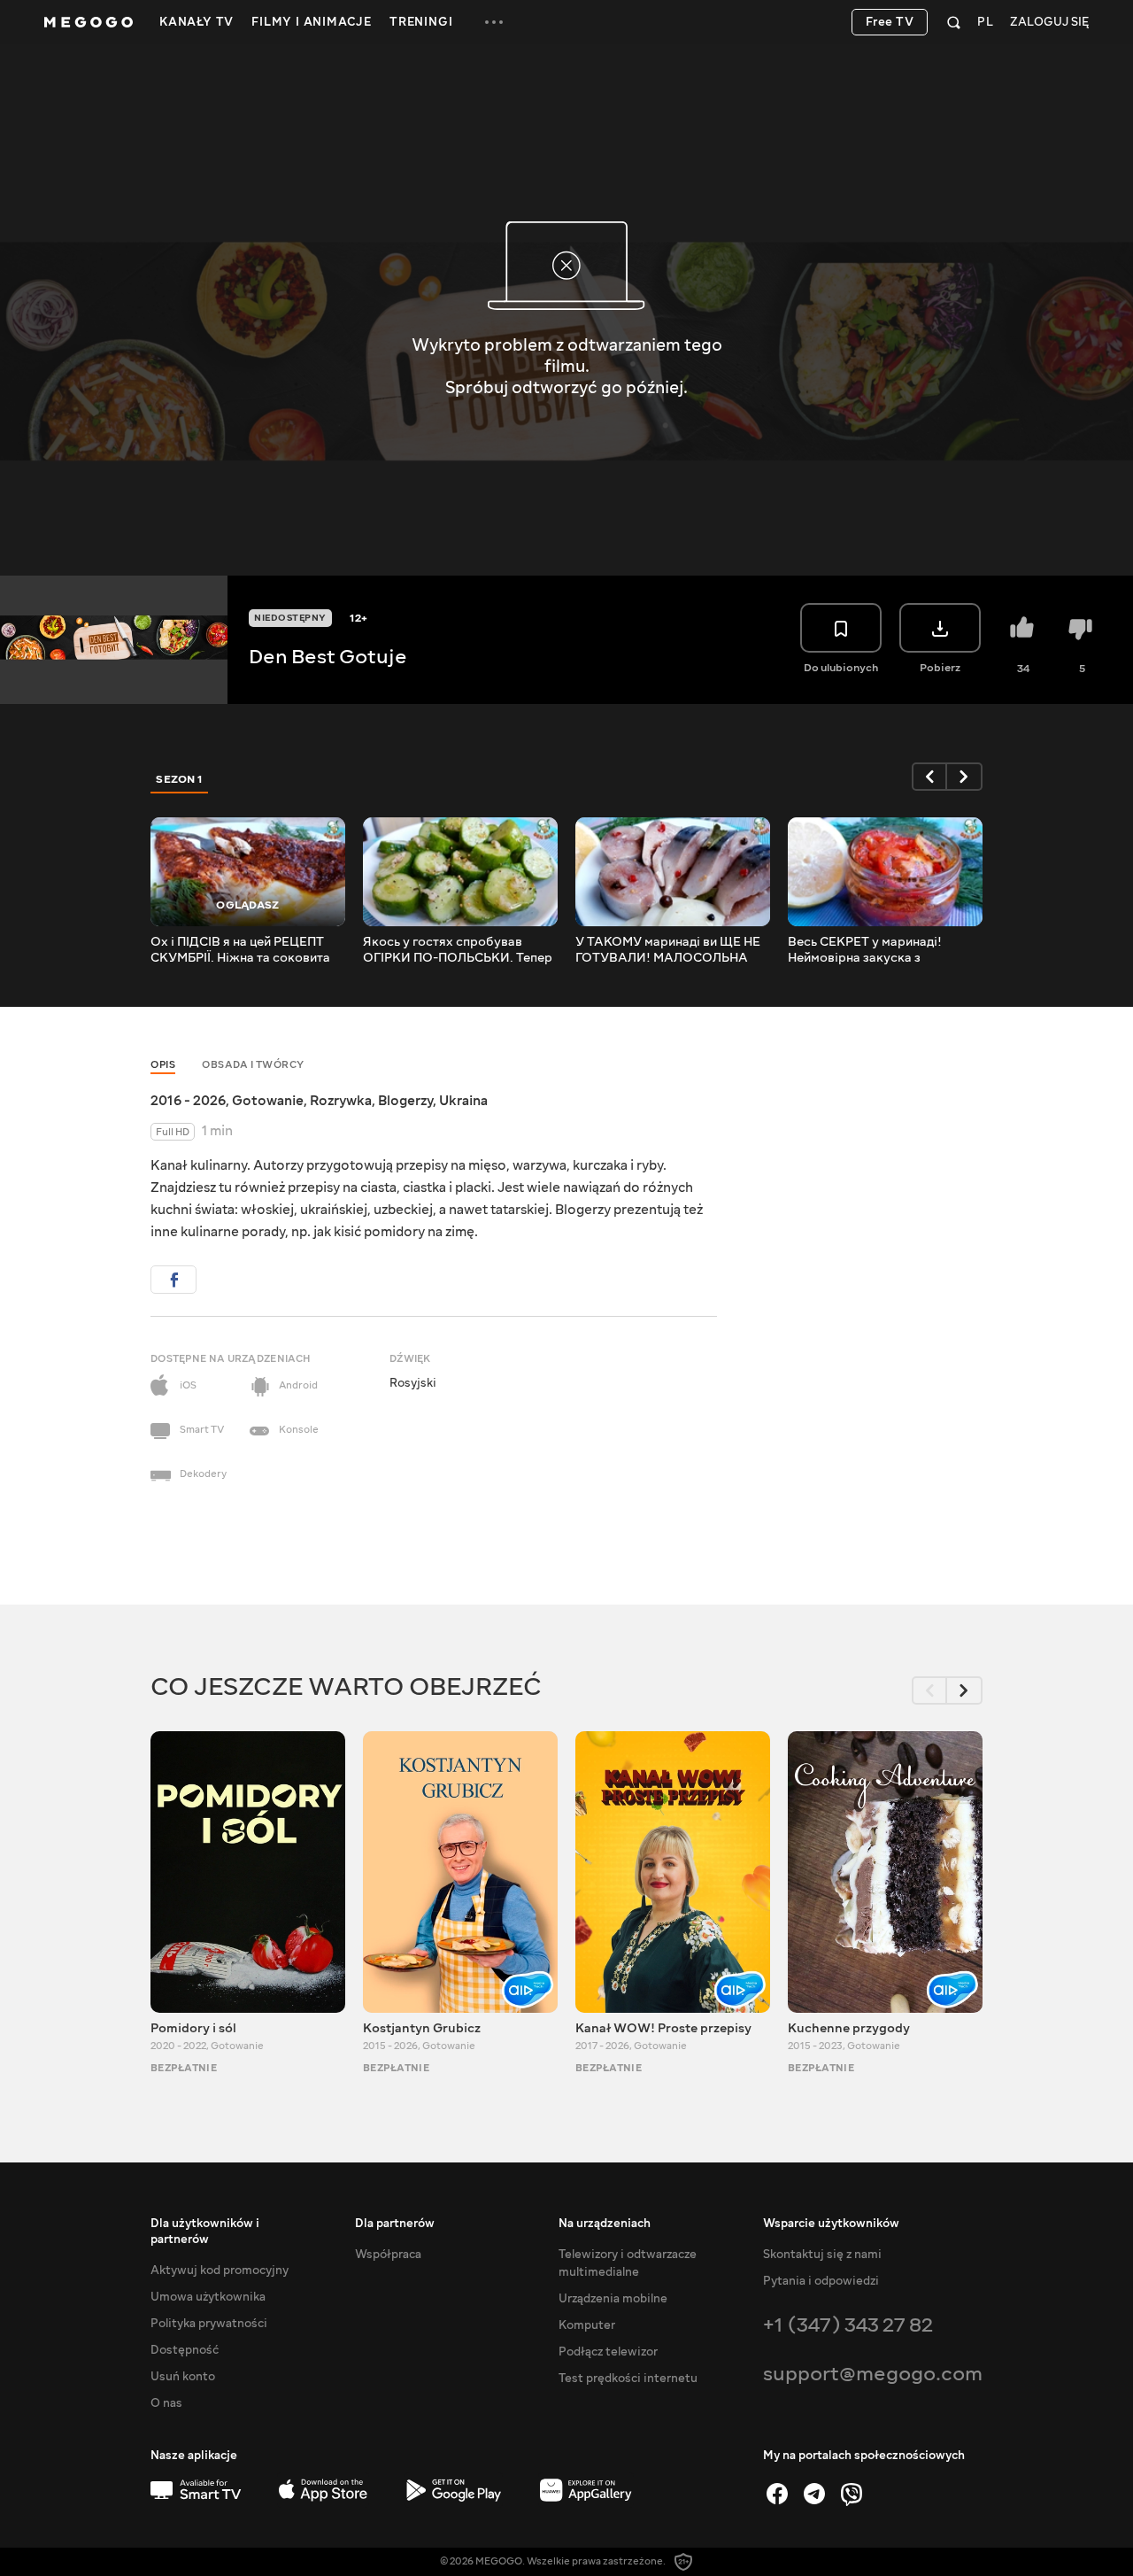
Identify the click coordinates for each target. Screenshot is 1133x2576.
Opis (163, 1065)
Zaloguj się (1049, 23)
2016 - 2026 (188, 1101)
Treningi (421, 22)
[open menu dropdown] (494, 22)
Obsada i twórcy (253, 1065)
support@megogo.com (873, 2374)
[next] (965, 777)
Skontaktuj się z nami (822, 2255)
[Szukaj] (954, 22)
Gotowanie (268, 1101)
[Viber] (852, 2494)
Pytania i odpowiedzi (821, 2281)
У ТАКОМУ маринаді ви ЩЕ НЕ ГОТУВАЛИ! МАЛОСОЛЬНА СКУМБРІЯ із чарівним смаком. (670, 950)
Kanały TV (197, 22)
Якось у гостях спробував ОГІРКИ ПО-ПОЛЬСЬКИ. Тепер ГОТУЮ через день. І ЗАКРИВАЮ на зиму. (458, 950)
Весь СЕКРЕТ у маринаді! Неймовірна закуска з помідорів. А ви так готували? (879, 950)
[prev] (929, 777)
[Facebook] (777, 2494)
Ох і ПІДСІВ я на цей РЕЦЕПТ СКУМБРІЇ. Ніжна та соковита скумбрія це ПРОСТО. (240, 950)
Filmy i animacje (312, 22)
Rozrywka (341, 1101)
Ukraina (463, 1101)
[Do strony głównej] (89, 22)
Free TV (890, 22)
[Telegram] (814, 2494)
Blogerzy (405, 1101)
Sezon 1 (180, 779)
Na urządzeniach (605, 2224)
